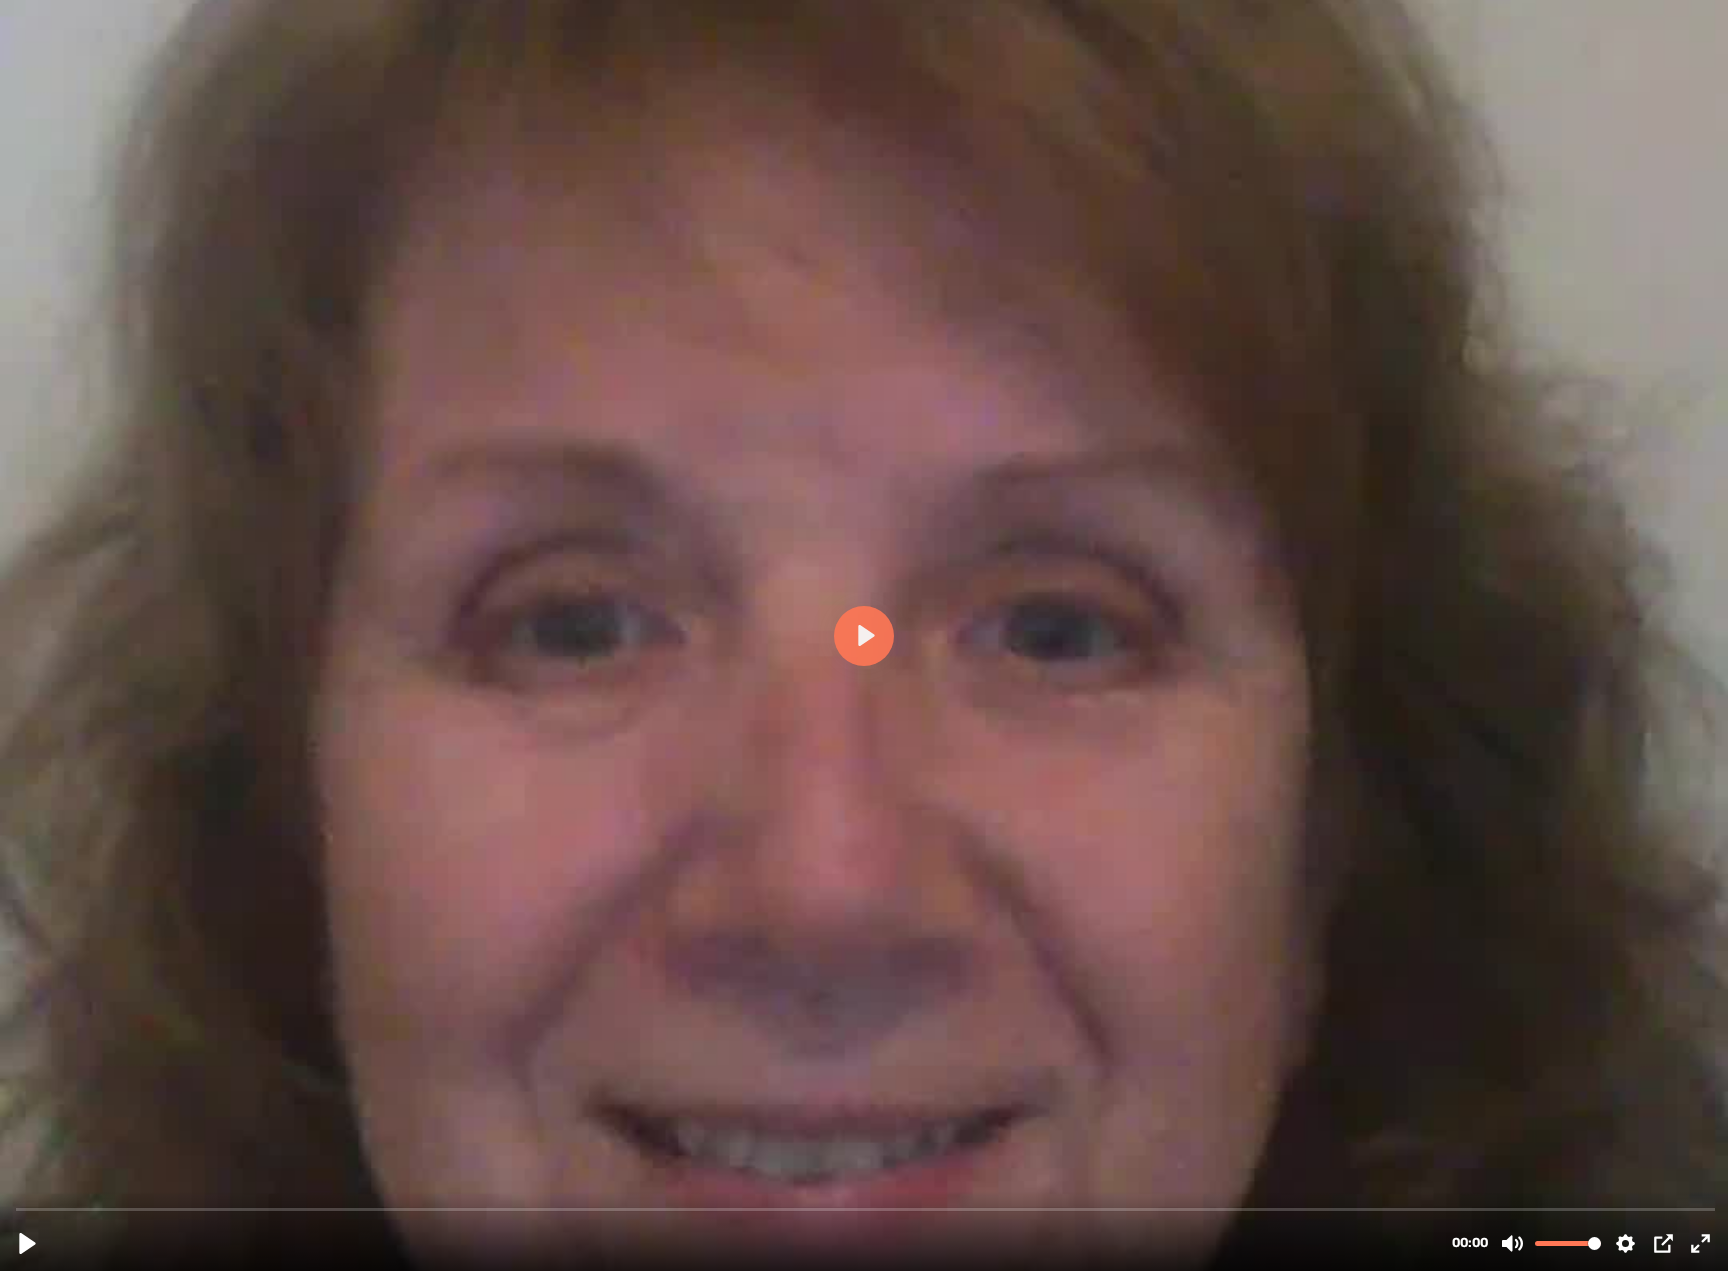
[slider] (866, 1208)
